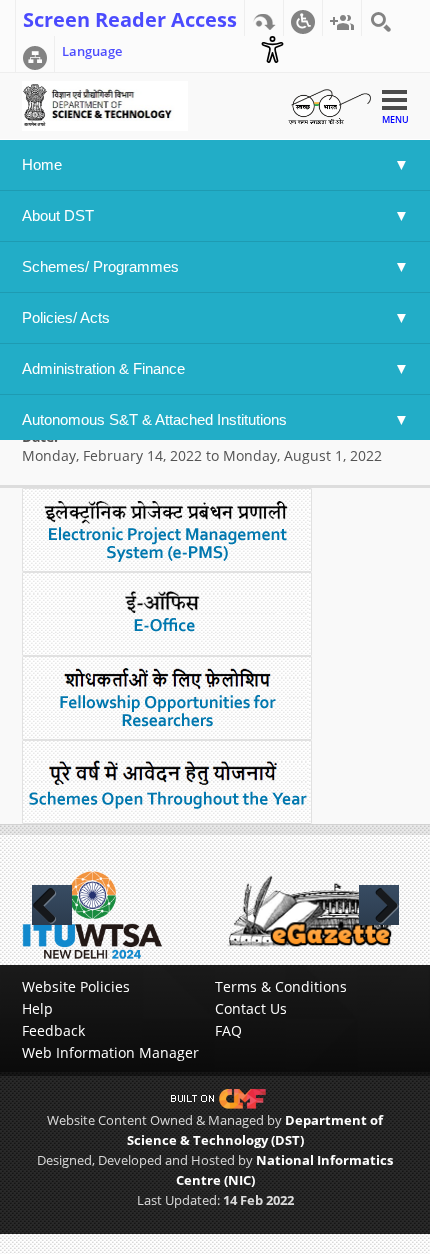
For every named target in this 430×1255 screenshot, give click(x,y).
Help (37, 1008)
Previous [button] (52, 905)
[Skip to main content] (264, 18)
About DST (58, 215)
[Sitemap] (35, 54)
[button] (303, 18)
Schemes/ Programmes (100, 266)
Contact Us (251, 1008)
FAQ (228, 1030)
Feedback (53, 1030)
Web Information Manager (110, 1052)
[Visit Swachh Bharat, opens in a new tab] (329, 104)
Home (42, 164)
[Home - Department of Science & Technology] (105, 104)
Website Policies (76, 986)
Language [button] (92, 51)
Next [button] (379, 905)
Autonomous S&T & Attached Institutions (154, 419)
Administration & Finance (103, 368)
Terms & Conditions (281, 986)
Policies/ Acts (68, 317)
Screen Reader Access (130, 18)
